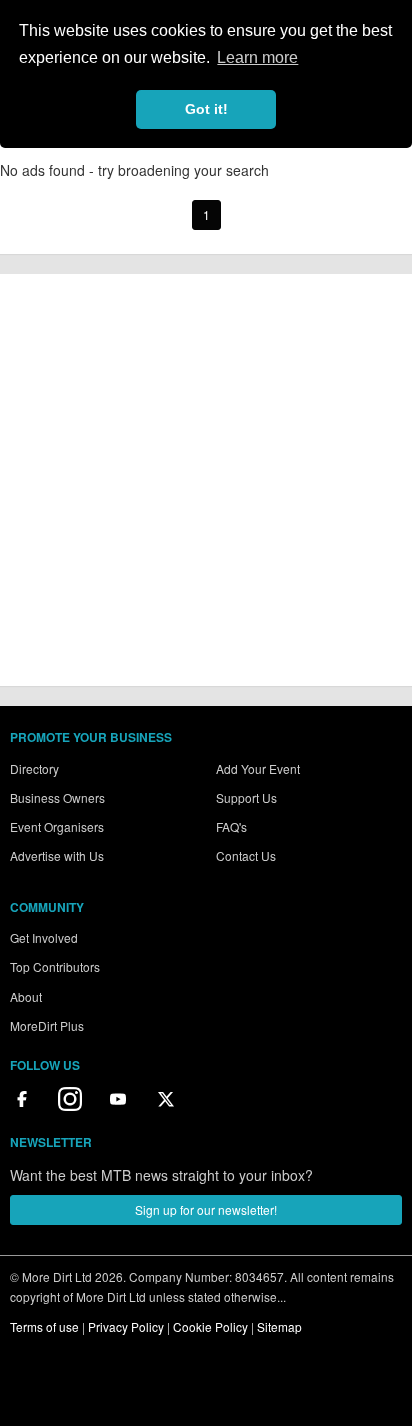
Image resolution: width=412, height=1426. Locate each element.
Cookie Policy (210, 1326)
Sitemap (279, 1326)
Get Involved (44, 937)
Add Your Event (258, 768)
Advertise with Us (57, 855)
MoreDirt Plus (47, 1025)
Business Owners (57, 797)
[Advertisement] (206, 480)
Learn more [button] (257, 57)
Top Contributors (55, 966)
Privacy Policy (126, 1326)
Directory (34, 768)
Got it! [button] (206, 109)
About (26, 996)
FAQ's (231, 826)
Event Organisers (57, 826)
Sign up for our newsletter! (206, 1209)
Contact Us (246, 855)
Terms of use (44, 1326)
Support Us (246, 797)
